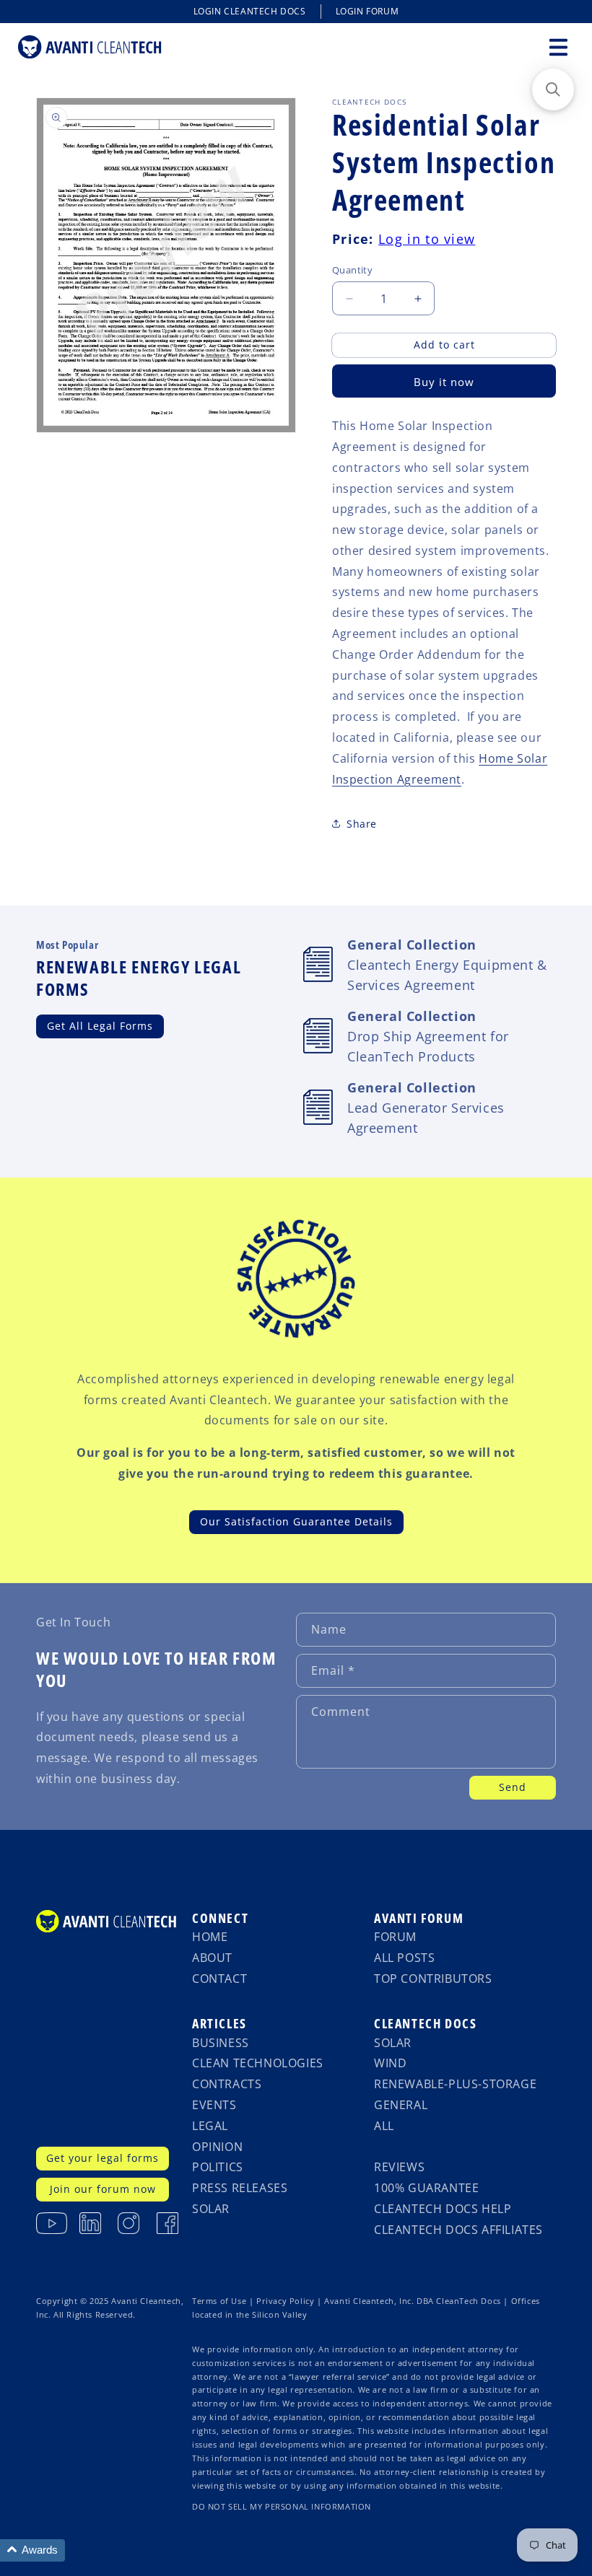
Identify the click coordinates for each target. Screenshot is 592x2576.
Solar (211, 2209)
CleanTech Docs (425, 2023)
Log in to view (427, 239)
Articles (219, 2023)
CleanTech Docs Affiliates (458, 2230)
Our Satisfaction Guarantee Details (296, 1521)
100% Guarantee (426, 2188)
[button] (558, 47)
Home (210, 1937)
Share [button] (362, 824)
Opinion (217, 2147)
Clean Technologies (258, 2063)
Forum (395, 1937)
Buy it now (444, 382)
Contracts (227, 2084)
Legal (210, 2126)
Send (513, 1787)
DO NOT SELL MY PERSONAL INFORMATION (282, 2507)
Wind (390, 2063)
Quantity (352, 270)
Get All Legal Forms (100, 1026)
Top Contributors (433, 1979)
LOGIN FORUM (367, 11)
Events (214, 2105)
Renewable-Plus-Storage (455, 2084)
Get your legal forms (103, 2158)
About (212, 1958)
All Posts (404, 1958)
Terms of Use (219, 2301)
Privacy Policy (285, 2301)
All (384, 2126)
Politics (218, 2167)
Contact (219, 1979)
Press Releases (240, 2188)
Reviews (399, 2167)
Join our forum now (103, 2189)
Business (221, 2043)
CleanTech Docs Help (443, 2209)
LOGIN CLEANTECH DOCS (250, 11)
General (401, 2105)
